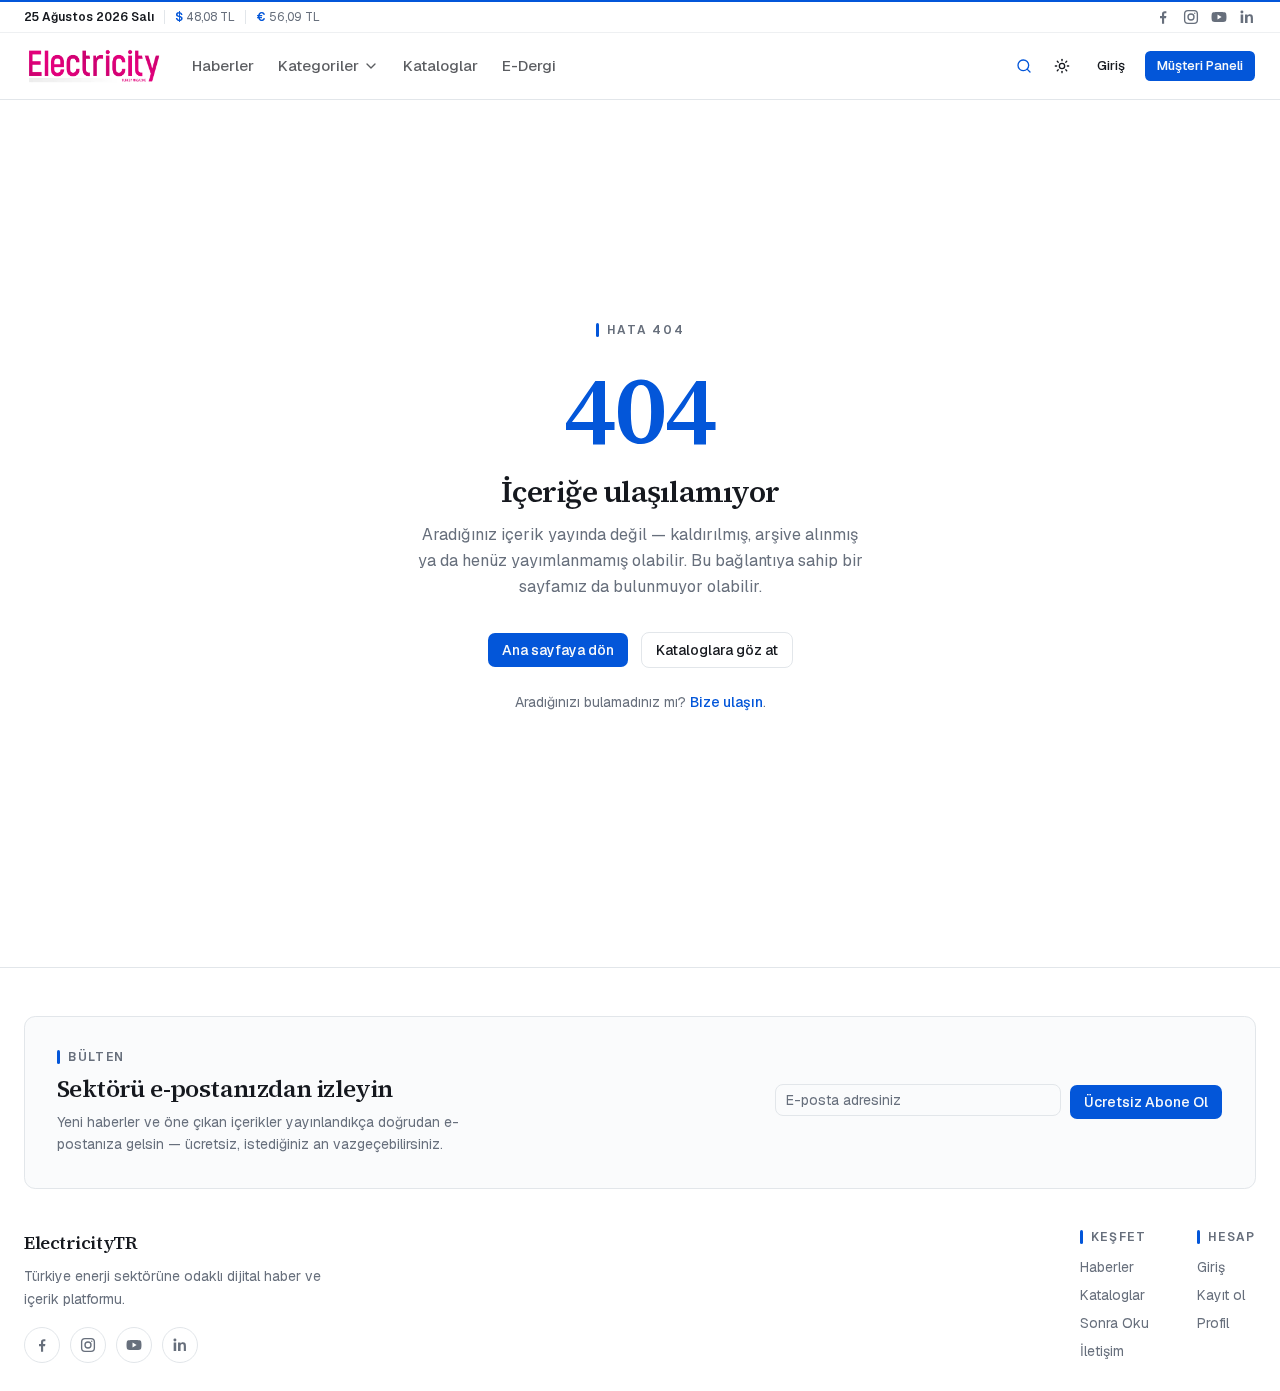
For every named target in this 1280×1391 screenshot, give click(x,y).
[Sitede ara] (1024, 66)
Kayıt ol (1221, 1295)
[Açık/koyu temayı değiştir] (1062, 66)
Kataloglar (440, 65)
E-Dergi (529, 65)
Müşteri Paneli (1200, 65)
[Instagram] (1191, 17)
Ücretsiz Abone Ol (1146, 1102)
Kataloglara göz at (717, 650)
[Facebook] (1163, 17)
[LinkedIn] (1247, 17)
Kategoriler (318, 65)
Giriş (1111, 65)
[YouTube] (1219, 17)
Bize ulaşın (726, 702)
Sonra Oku (1114, 1323)
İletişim (1102, 1351)
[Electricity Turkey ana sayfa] (94, 66)
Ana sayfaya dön (558, 650)
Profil (1213, 1323)
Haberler (223, 65)
